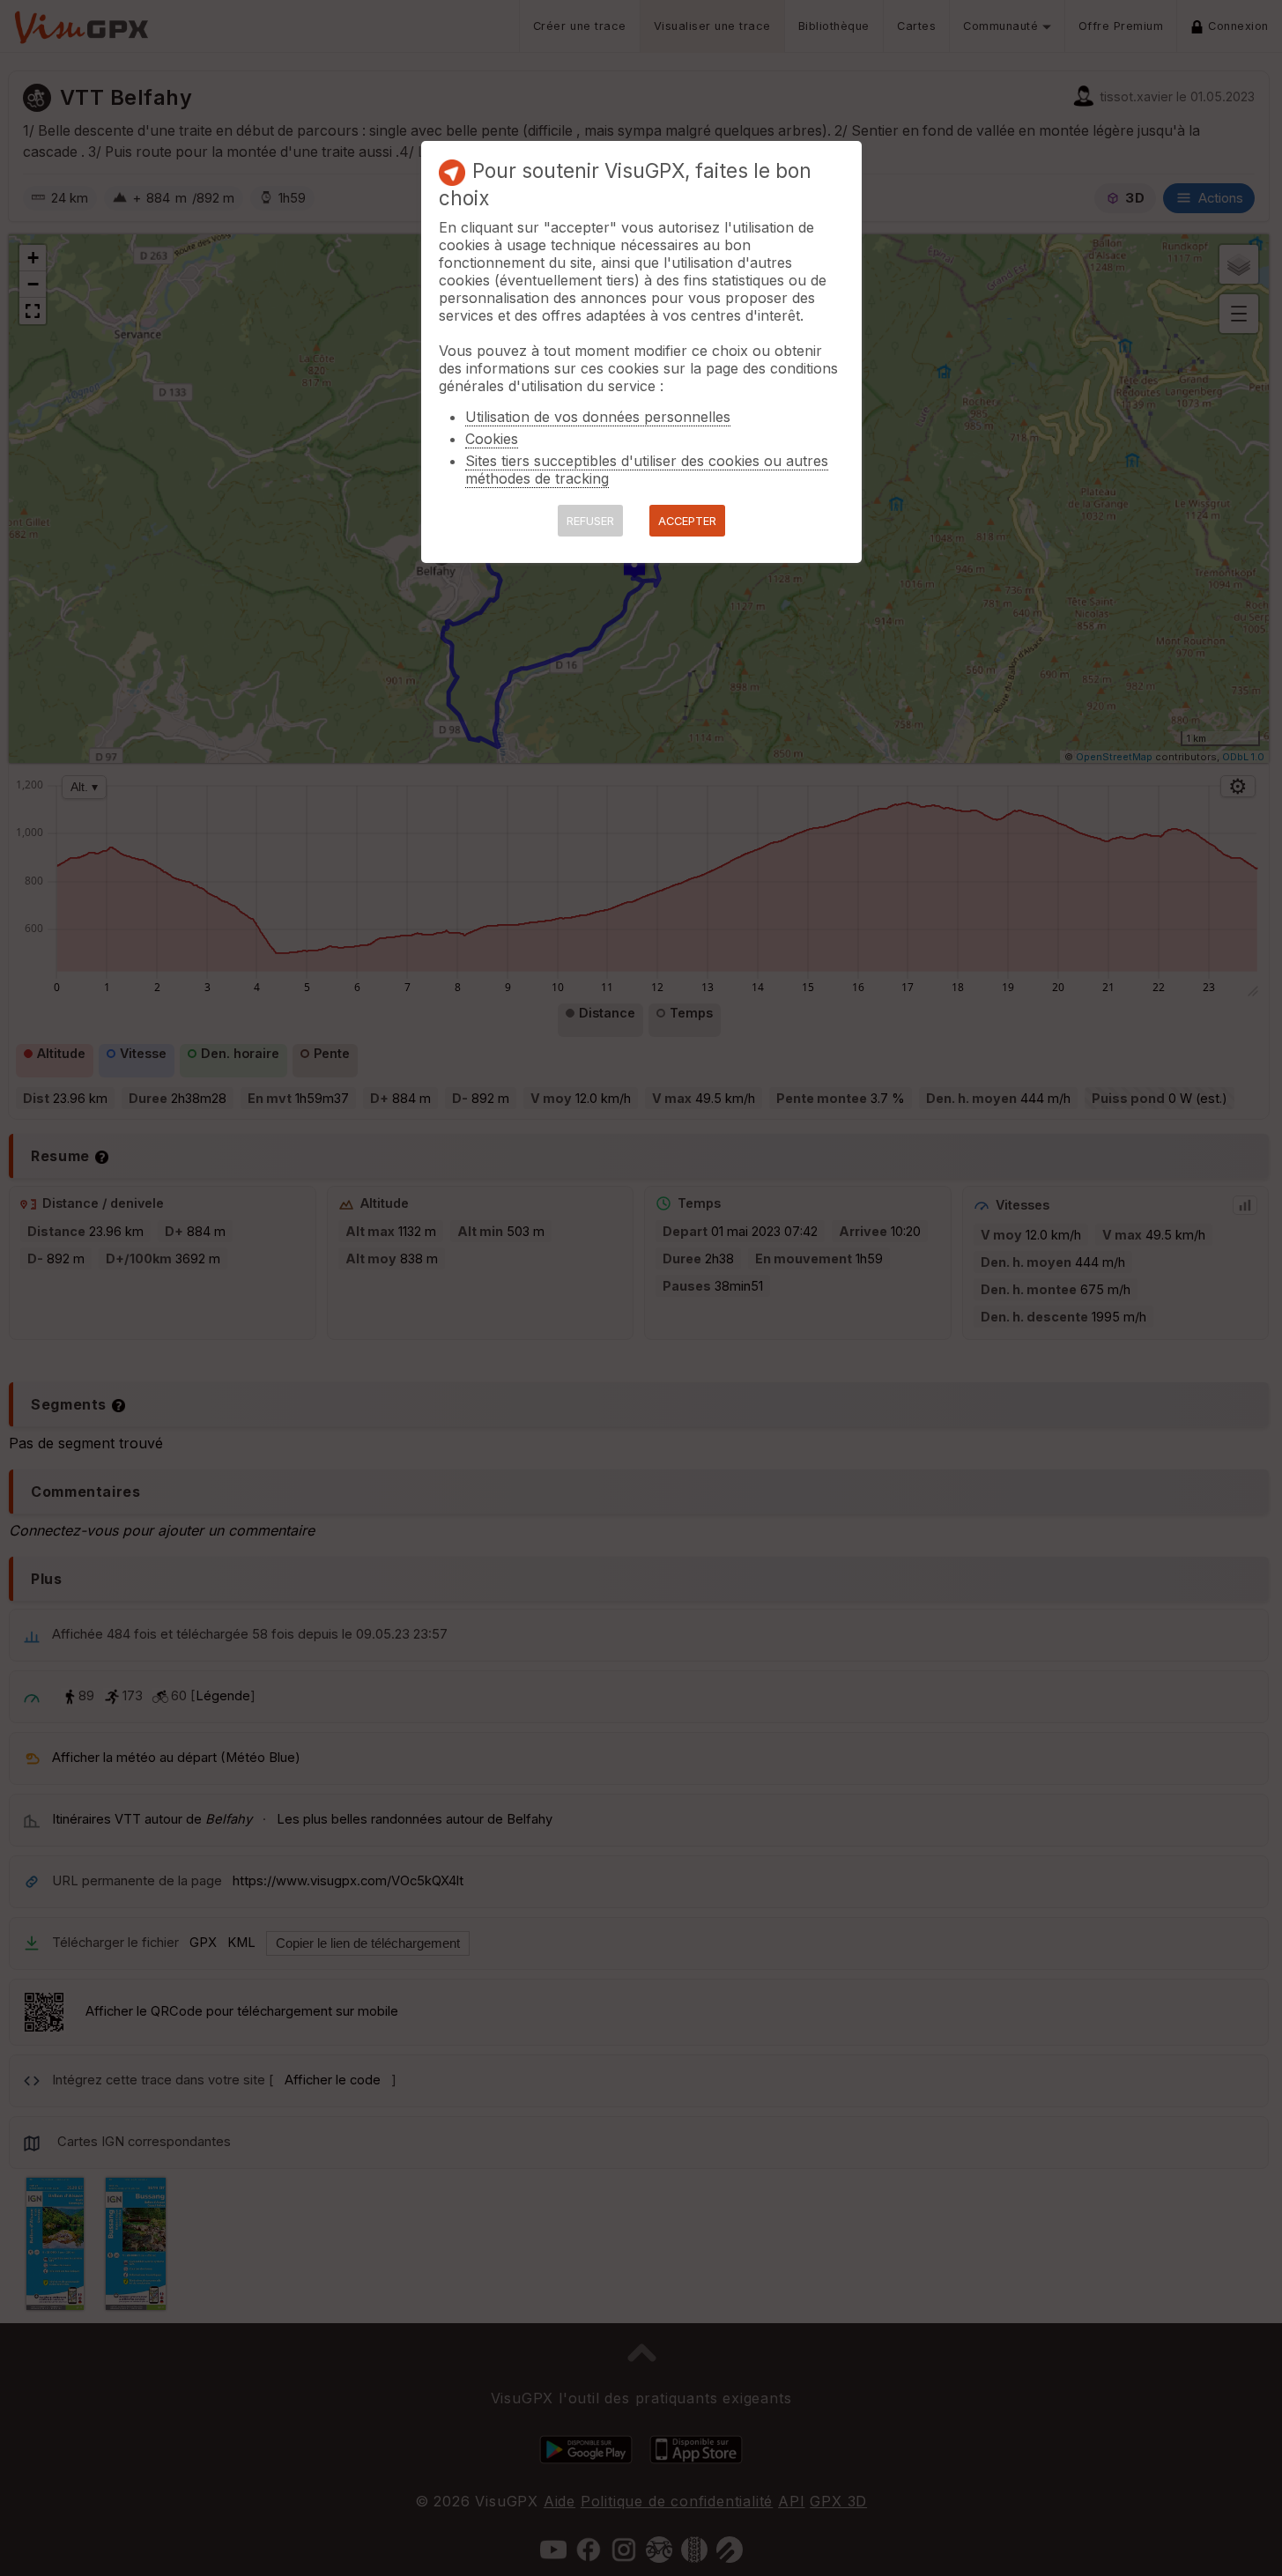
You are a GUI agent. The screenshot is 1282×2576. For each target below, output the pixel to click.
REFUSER (590, 521)
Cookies (492, 439)
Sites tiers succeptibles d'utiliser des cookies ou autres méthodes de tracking (647, 470)
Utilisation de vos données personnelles (598, 417)
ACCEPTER (687, 521)
